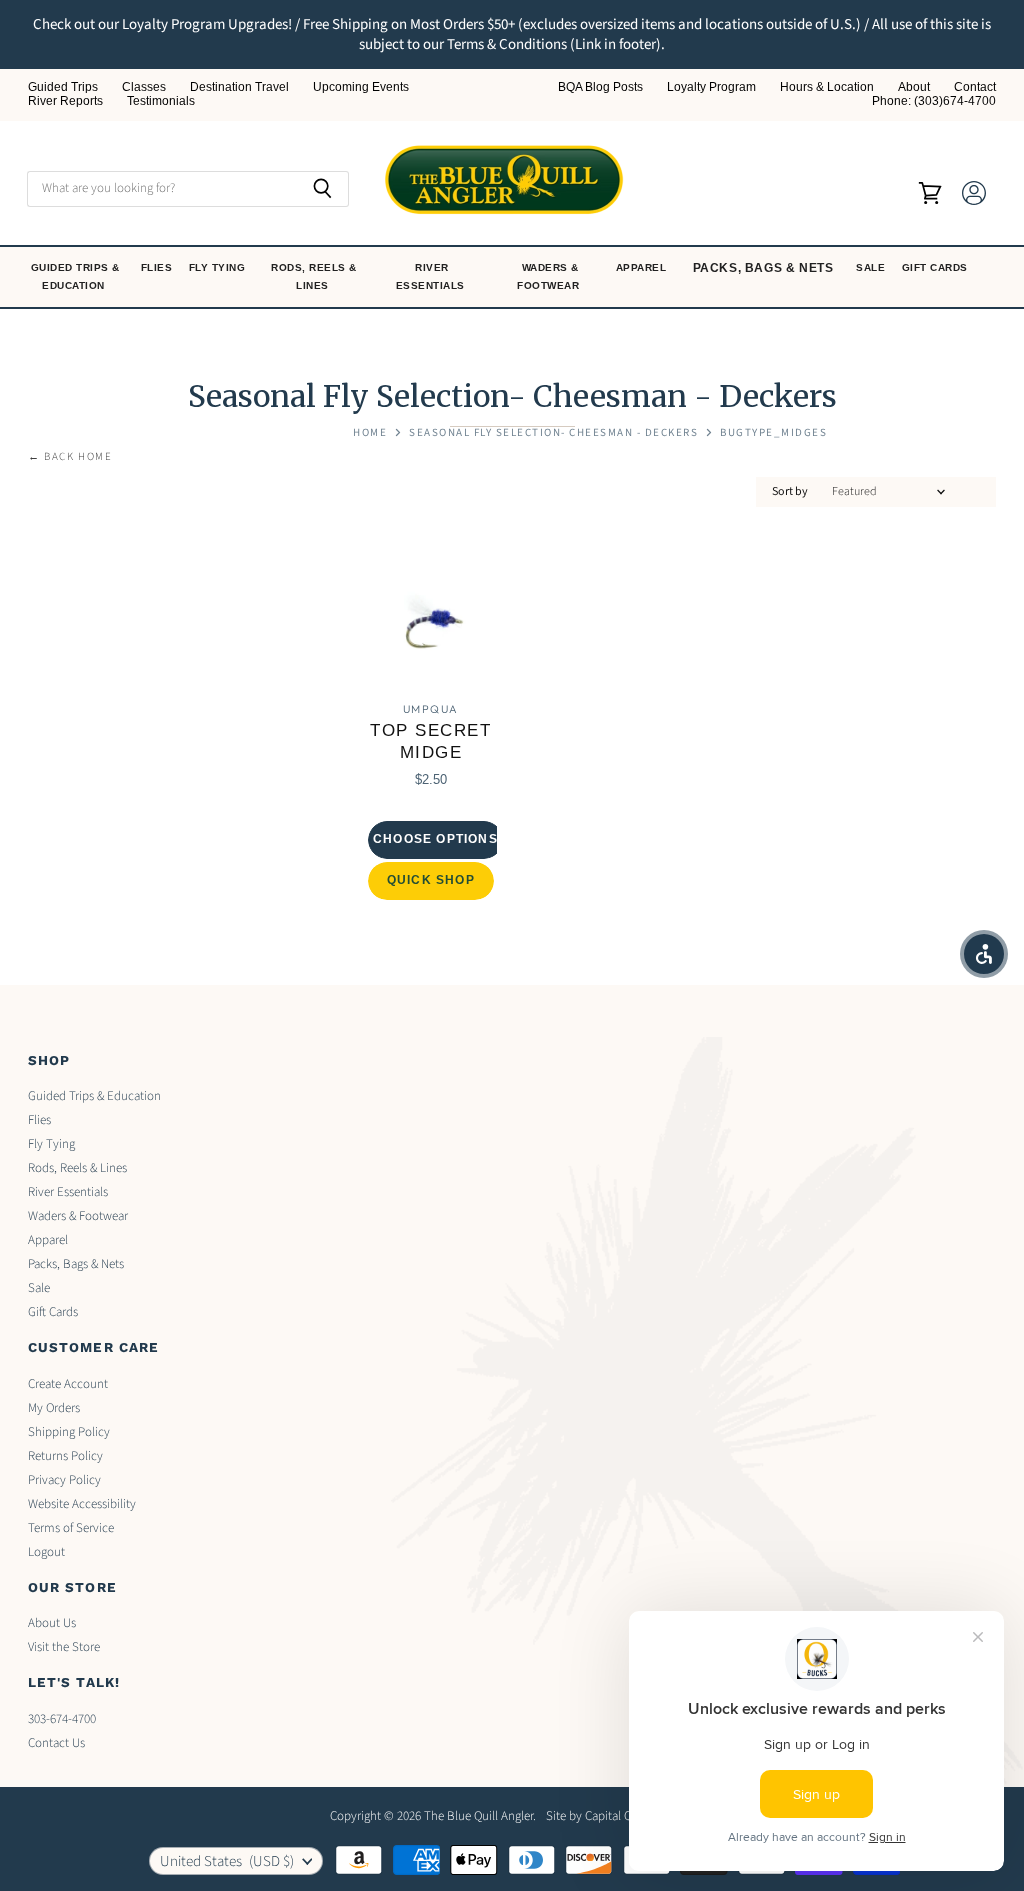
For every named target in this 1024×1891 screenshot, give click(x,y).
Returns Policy (65, 1456)
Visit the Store (64, 1647)
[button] (984, 954)
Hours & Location (827, 87)
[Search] (322, 189)
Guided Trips (63, 87)
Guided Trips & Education (75, 276)
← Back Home (70, 457)
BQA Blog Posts (600, 87)
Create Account (68, 1384)
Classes (144, 87)
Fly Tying (219, 267)
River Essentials (432, 276)
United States (227, 1861)
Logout (46, 1552)
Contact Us (56, 1743)
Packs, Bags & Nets (763, 268)
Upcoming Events (361, 87)
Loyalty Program (711, 87)
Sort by (790, 492)
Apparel (643, 267)
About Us (52, 1623)
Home (370, 433)
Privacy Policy (64, 1480)
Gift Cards (937, 267)
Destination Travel (239, 87)
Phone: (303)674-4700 (934, 101)
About (914, 87)
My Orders (54, 1408)
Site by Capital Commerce (614, 1816)
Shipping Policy (69, 1432)
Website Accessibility (82, 1504)
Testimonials (161, 101)
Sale (872, 267)
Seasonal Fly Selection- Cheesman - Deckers (553, 433)
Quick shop (431, 880)
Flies (158, 267)
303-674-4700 (62, 1719)
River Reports (65, 101)
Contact (975, 87)
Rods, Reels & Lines (314, 276)
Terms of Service (71, 1528)
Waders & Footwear (550, 276)
